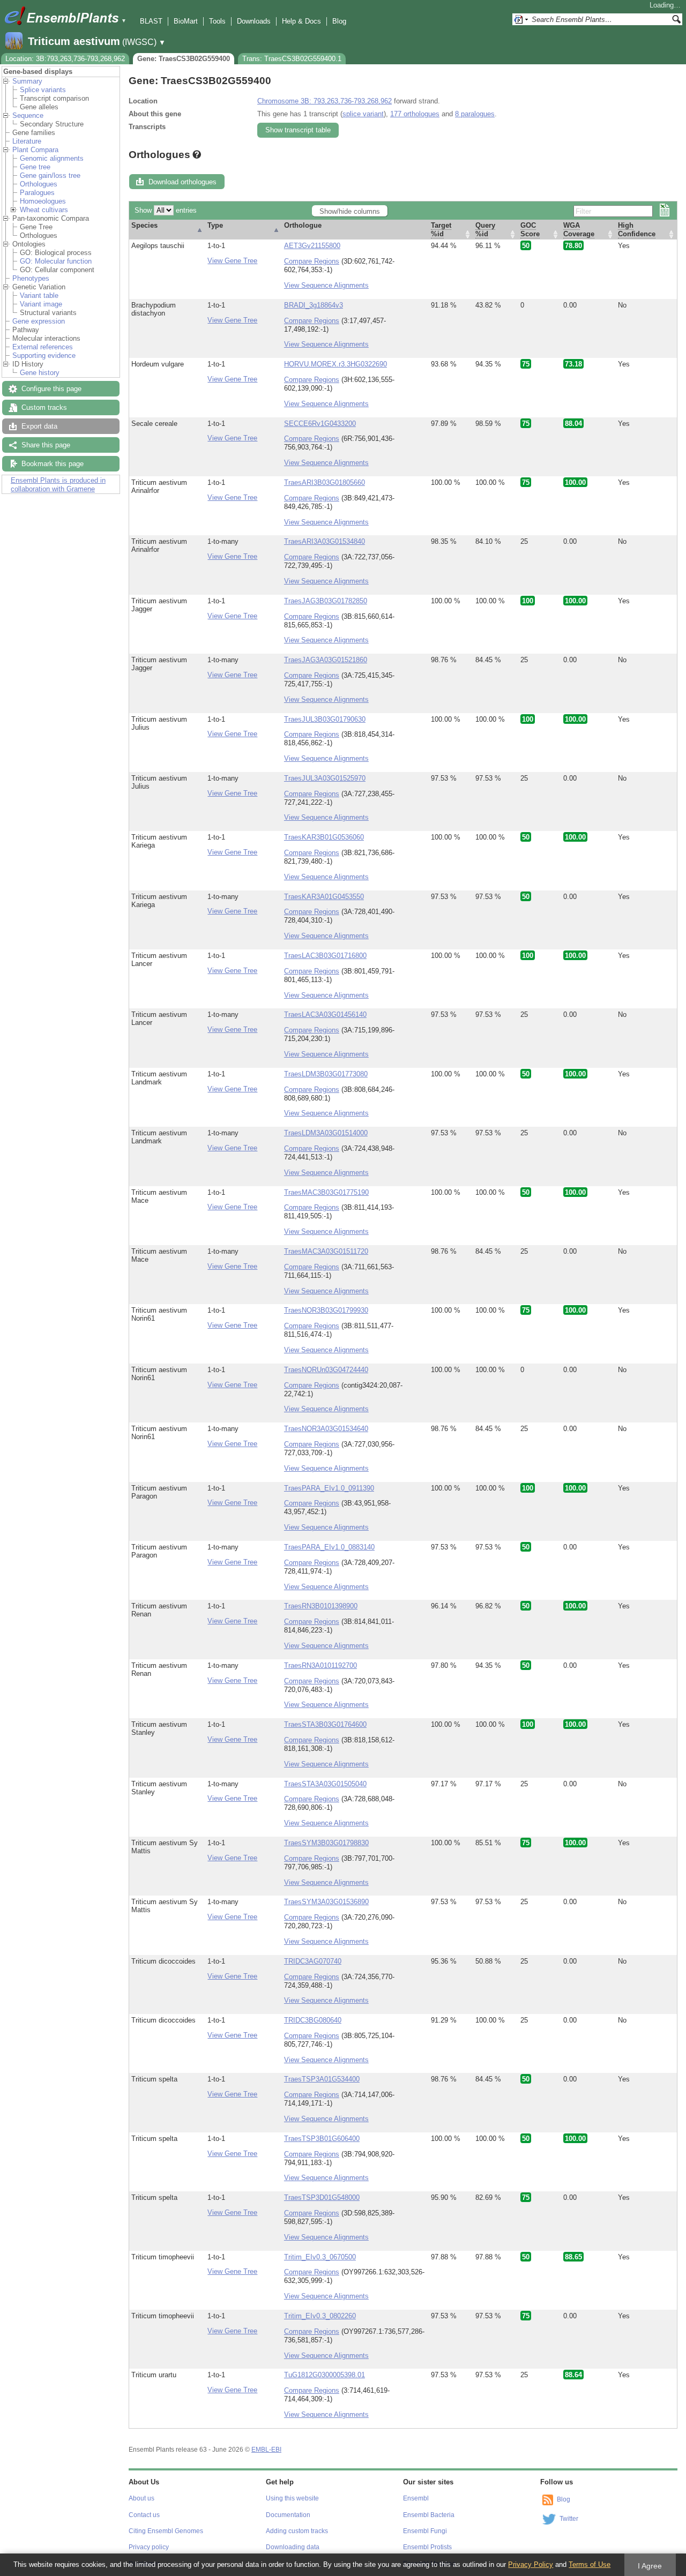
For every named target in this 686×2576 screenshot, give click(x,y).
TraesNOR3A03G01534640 (326, 1429)
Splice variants (43, 90)
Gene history (40, 373)
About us (141, 2498)
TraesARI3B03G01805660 (325, 482)
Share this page (46, 445)
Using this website (292, 2498)
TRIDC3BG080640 (313, 2020)
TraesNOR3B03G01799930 (326, 1310)
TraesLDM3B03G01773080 (326, 1074)
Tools (217, 21)
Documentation (288, 2515)
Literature (27, 141)
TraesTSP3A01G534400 (322, 2079)
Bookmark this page (53, 464)
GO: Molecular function (56, 261)
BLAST (151, 21)
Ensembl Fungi (425, 2531)
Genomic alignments (52, 158)
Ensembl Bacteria (429, 2515)
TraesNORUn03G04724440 (326, 1370)
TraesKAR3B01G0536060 (324, 837)
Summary (27, 81)
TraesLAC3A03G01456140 (325, 1014)
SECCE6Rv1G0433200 (320, 424)
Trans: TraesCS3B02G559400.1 (292, 59)
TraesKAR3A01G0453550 (324, 897)
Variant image (41, 304)
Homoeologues (43, 201)
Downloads (254, 21)
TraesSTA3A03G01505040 (325, 1784)
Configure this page (51, 389)
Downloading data (293, 2547)
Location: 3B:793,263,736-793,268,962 (65, 59)
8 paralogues (475, 114)
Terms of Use (590, 2564)
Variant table (39, 295)
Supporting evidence (44, 355)
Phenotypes (31, 278)
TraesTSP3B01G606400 (322, 2139)
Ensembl (416, 2498)
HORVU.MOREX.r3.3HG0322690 (335, 364)
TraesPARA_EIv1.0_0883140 (329, 1547)
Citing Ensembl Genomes (166, 2531)
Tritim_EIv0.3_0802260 (320, 2316)
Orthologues (39, 184)
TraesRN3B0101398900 (321, 1606)
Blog (339, 21)
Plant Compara (35, 150)
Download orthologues (182, 182)
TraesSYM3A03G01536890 (326, 1902)
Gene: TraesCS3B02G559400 (184, 59)
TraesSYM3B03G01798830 (326, 1843)
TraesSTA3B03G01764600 (325, 1724)
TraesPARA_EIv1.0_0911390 (329, 1488)
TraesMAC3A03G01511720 (326, 1251)
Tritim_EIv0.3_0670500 (320, 2257)
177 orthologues (415, 114)
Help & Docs (301, 21)
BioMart (186, 21)
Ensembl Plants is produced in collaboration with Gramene (58, 485)
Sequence (28, 115)
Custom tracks (44, 407)
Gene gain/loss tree (50, 175)
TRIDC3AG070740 (313, 1961)
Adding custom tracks (297, 2531)
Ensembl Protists (427, 2547)
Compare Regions (312, 261)
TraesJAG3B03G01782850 (326, 601)
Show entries (166, 210)
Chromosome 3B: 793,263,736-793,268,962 (325, 101)
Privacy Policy (531, 2564)
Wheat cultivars (44, 210)
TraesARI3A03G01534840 (325, 541)
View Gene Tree (232, 261)
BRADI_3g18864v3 (314, 305)
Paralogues (37, 193)
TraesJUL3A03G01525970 (325, 778)
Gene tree (35, 167)
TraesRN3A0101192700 (320, 1665)
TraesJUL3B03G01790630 (325, 719)
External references (43, 347)
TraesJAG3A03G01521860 (326, 660)
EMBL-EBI (266, 2450)
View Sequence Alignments (326, 285)
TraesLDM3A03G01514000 (326, 1133)
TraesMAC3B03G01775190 (326, 1192)
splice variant (363, 114)
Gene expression (39, 321)
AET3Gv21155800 (312, 246)
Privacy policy (149, 2547)
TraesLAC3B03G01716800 (325, 956)
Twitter (569, 2519)
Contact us (144, 2515)
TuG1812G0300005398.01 (325, 2375)
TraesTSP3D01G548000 (322, 2197)
